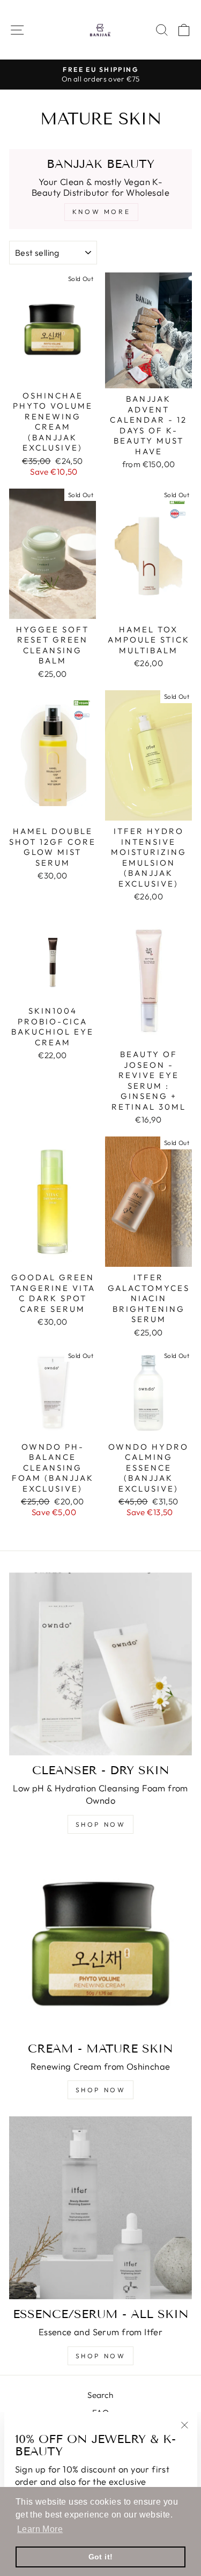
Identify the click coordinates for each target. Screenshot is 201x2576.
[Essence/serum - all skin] (100, 2208)
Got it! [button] (101, 2557)
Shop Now (101, 2356)
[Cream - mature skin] (100, 1942)
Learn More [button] (40, 2529)
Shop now (101, 1824)
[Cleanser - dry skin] (100, 1664)
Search (100, 2395)
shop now (101, 2090)
